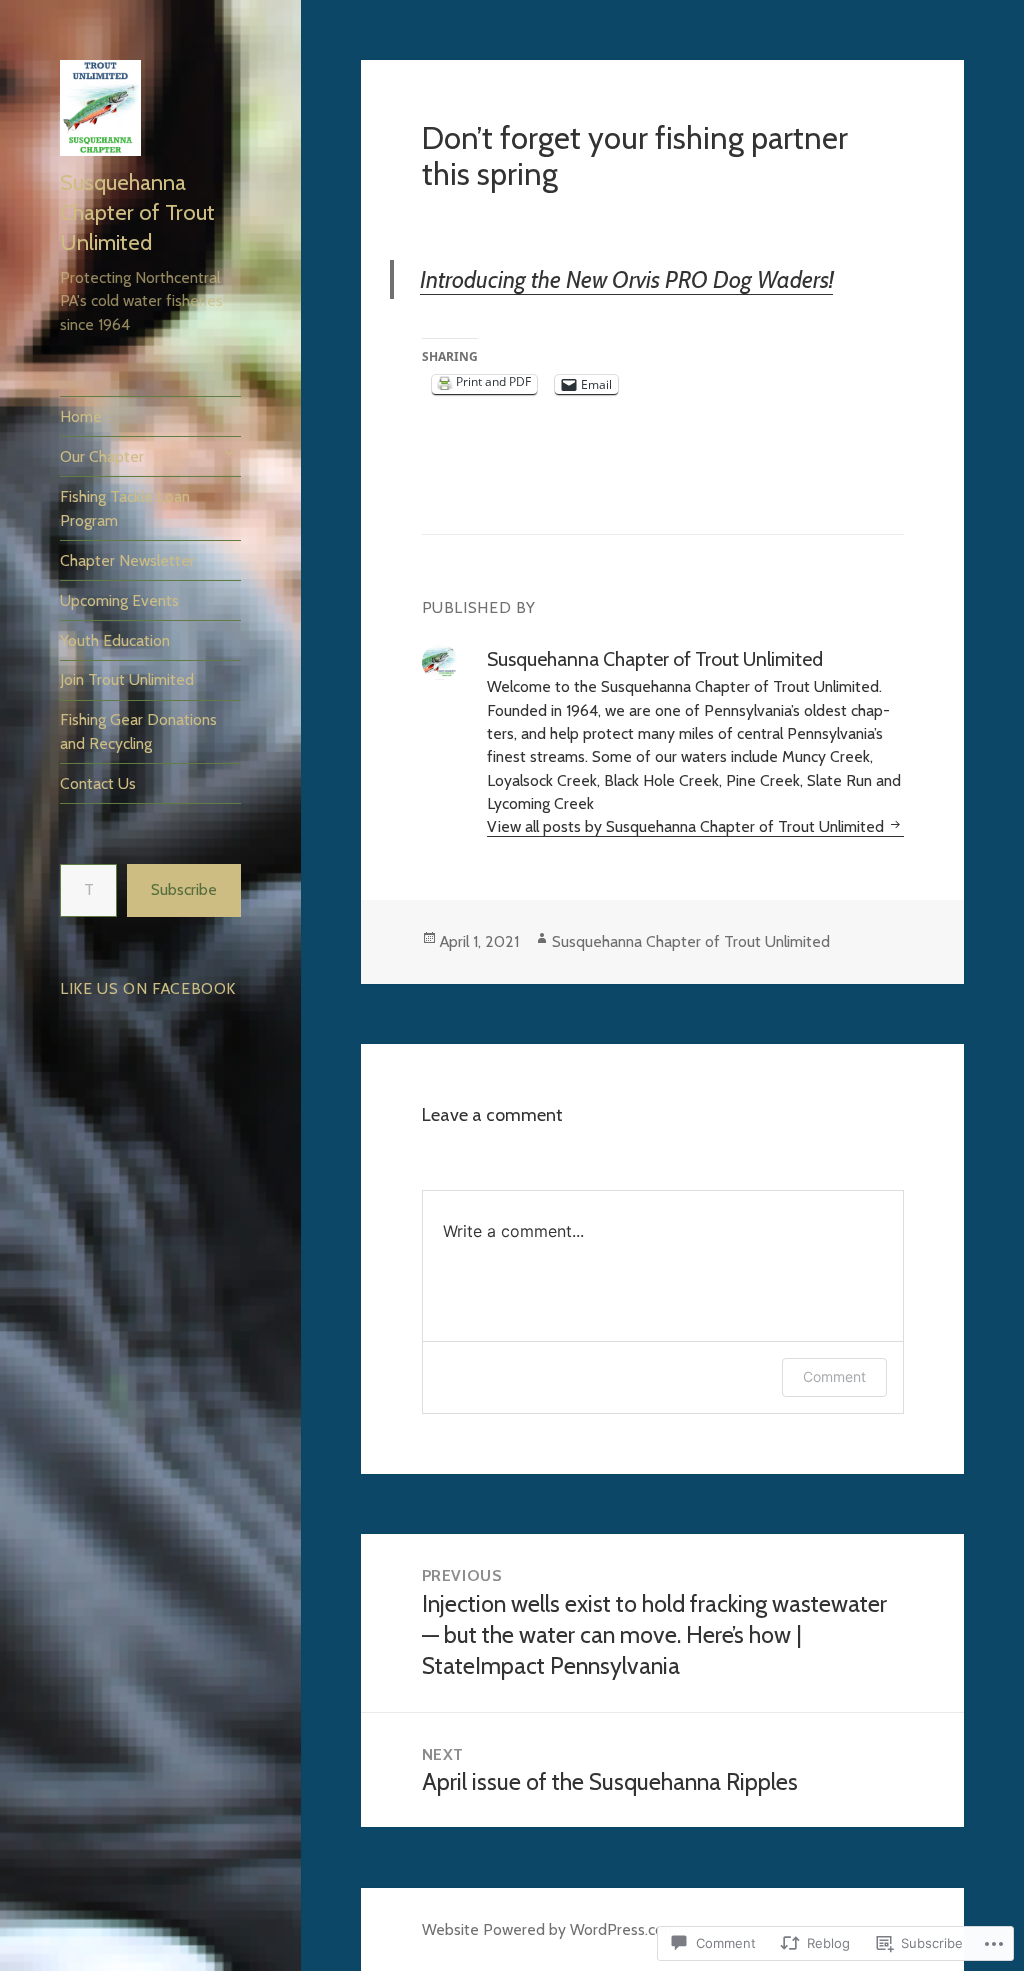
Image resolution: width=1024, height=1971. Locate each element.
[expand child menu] (229, 452)
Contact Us (98, 783)
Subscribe (184, 889)
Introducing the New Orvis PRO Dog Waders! (626, 279)
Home (81, 416)
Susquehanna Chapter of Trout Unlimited (137, 212)
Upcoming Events (119, 600)
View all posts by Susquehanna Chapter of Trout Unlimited (687, 826)
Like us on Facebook (148, 988)
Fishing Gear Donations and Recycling (138, 731)
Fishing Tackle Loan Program (125, 508)
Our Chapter (102, 456)
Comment (834, 1376)
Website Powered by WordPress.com (549, 1929)
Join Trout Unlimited (127, 679)
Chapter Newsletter (127, 560)
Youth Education (115, 640)
